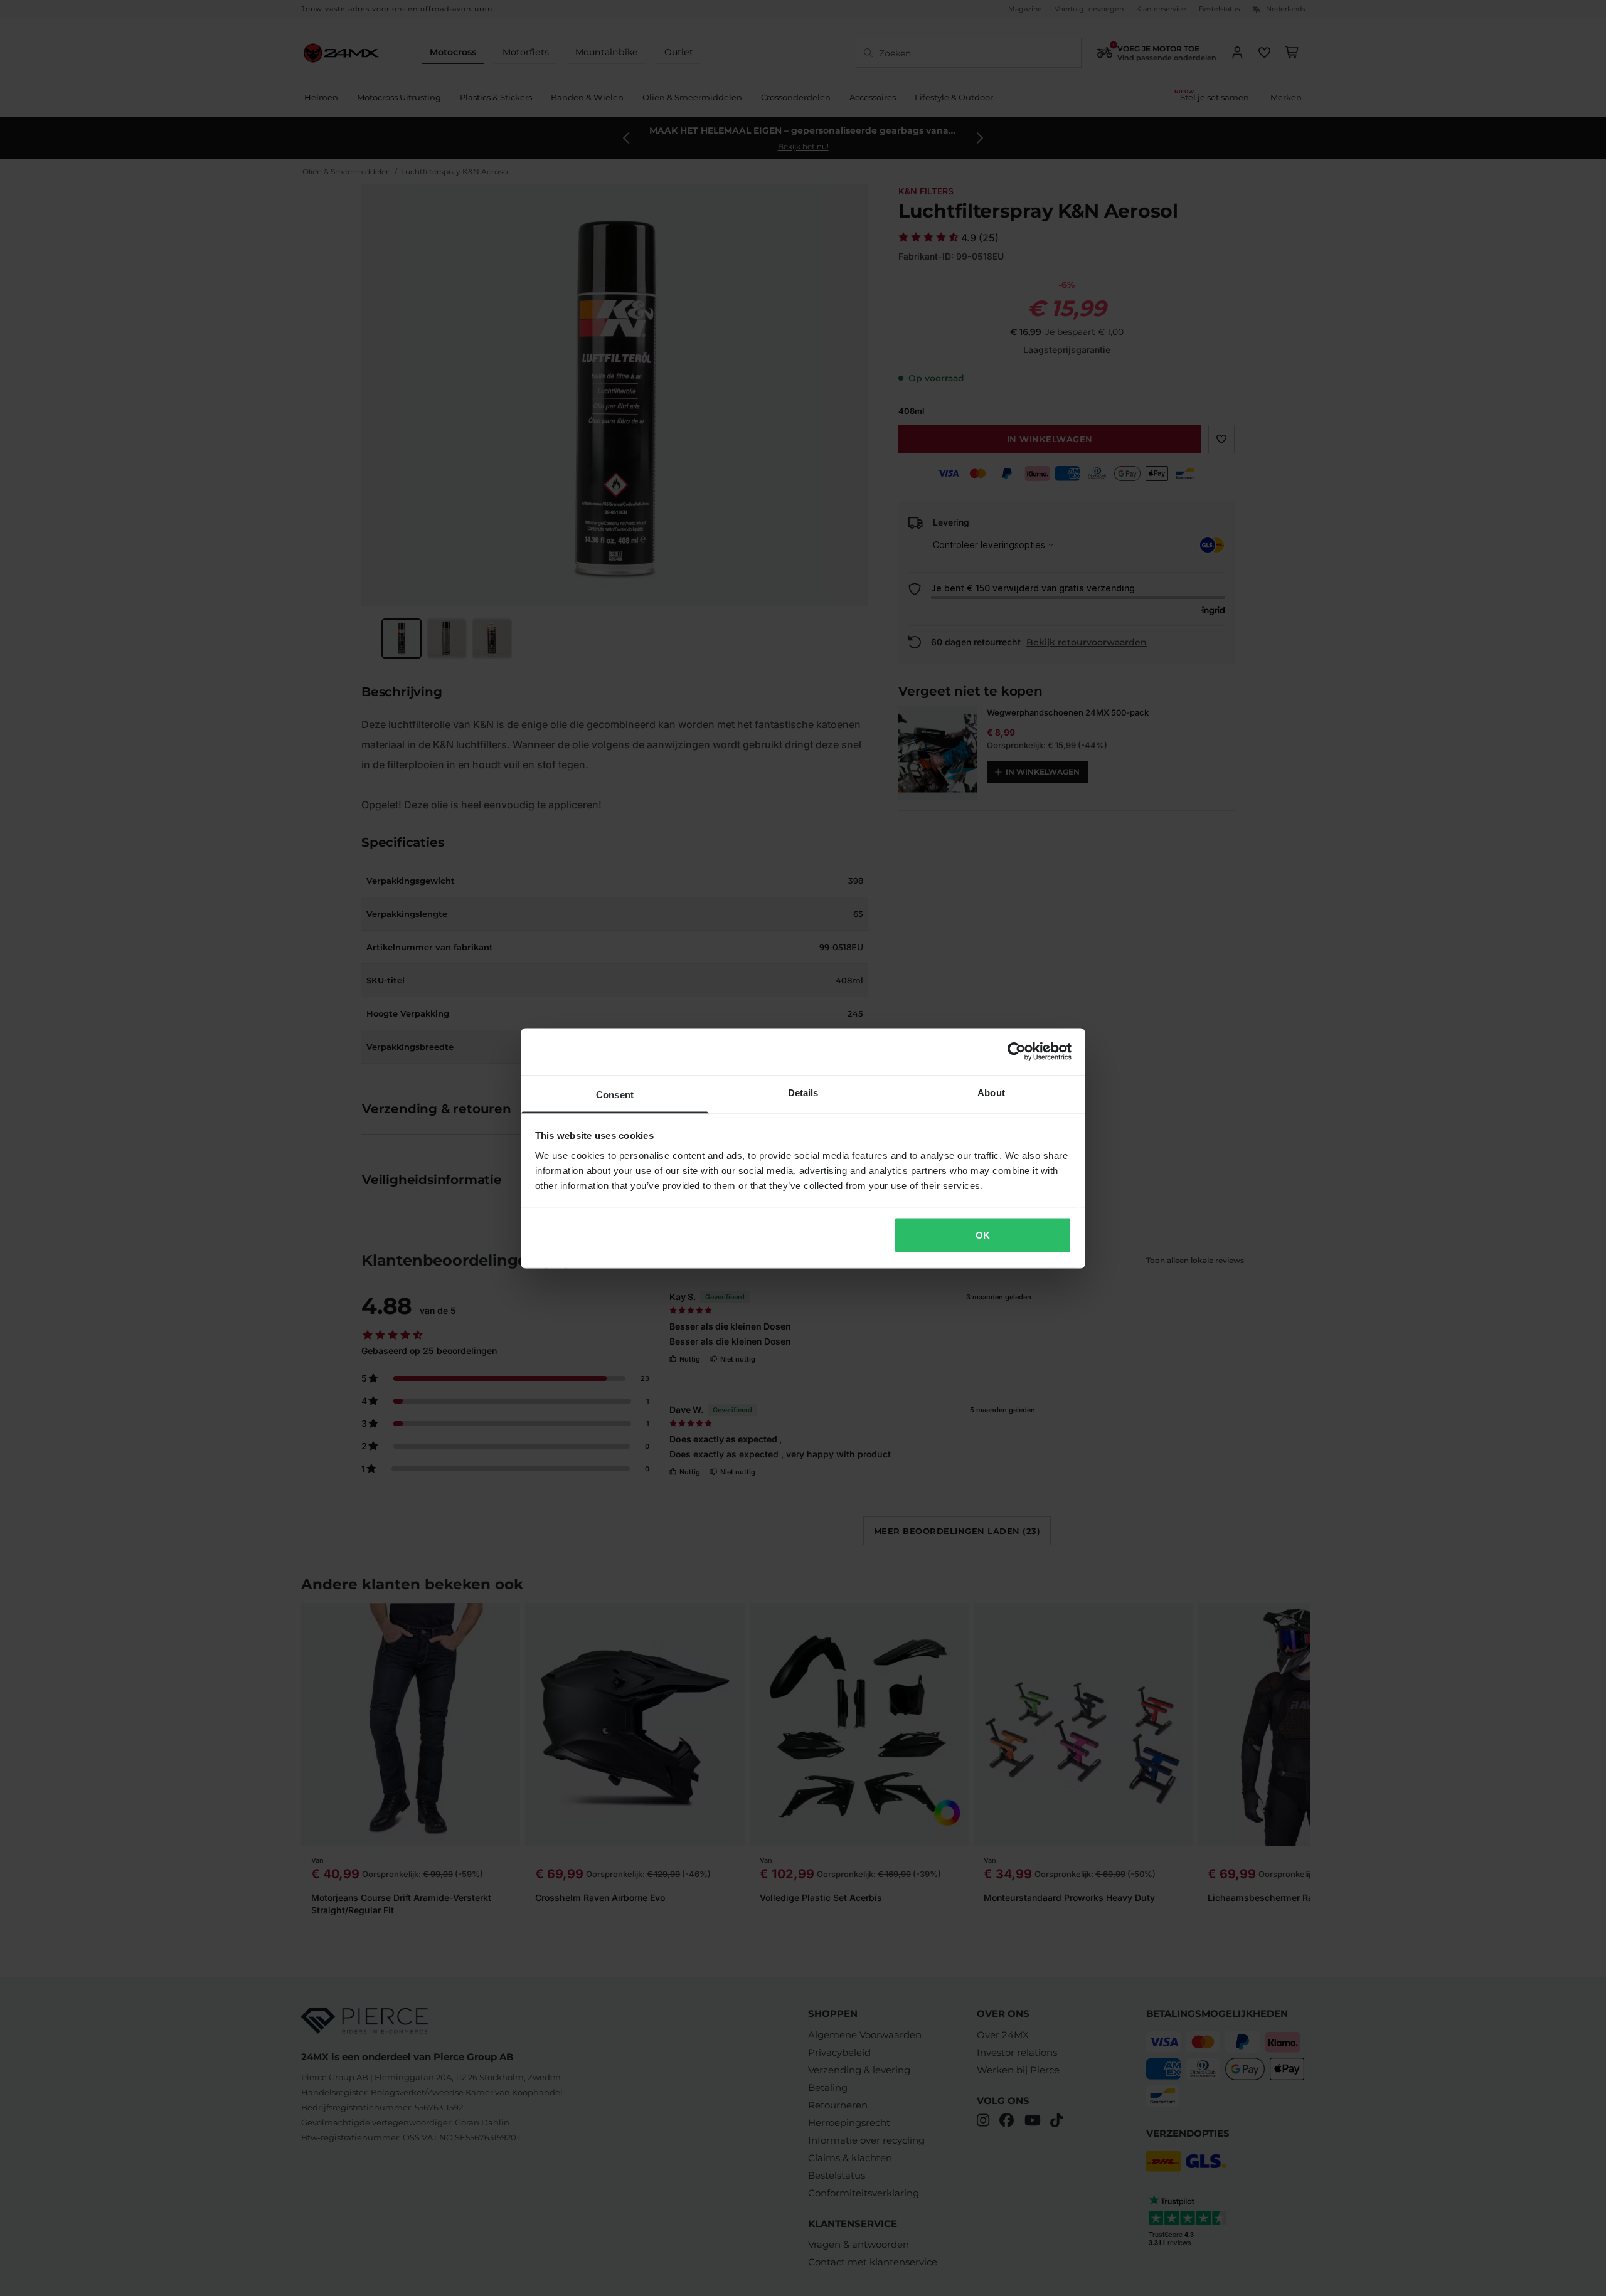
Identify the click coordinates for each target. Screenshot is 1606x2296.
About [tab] (991, 1092)
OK (983, 1235)
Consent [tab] (615, 1094)
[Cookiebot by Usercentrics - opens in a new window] (1017, 1052)
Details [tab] (803, 1092)
